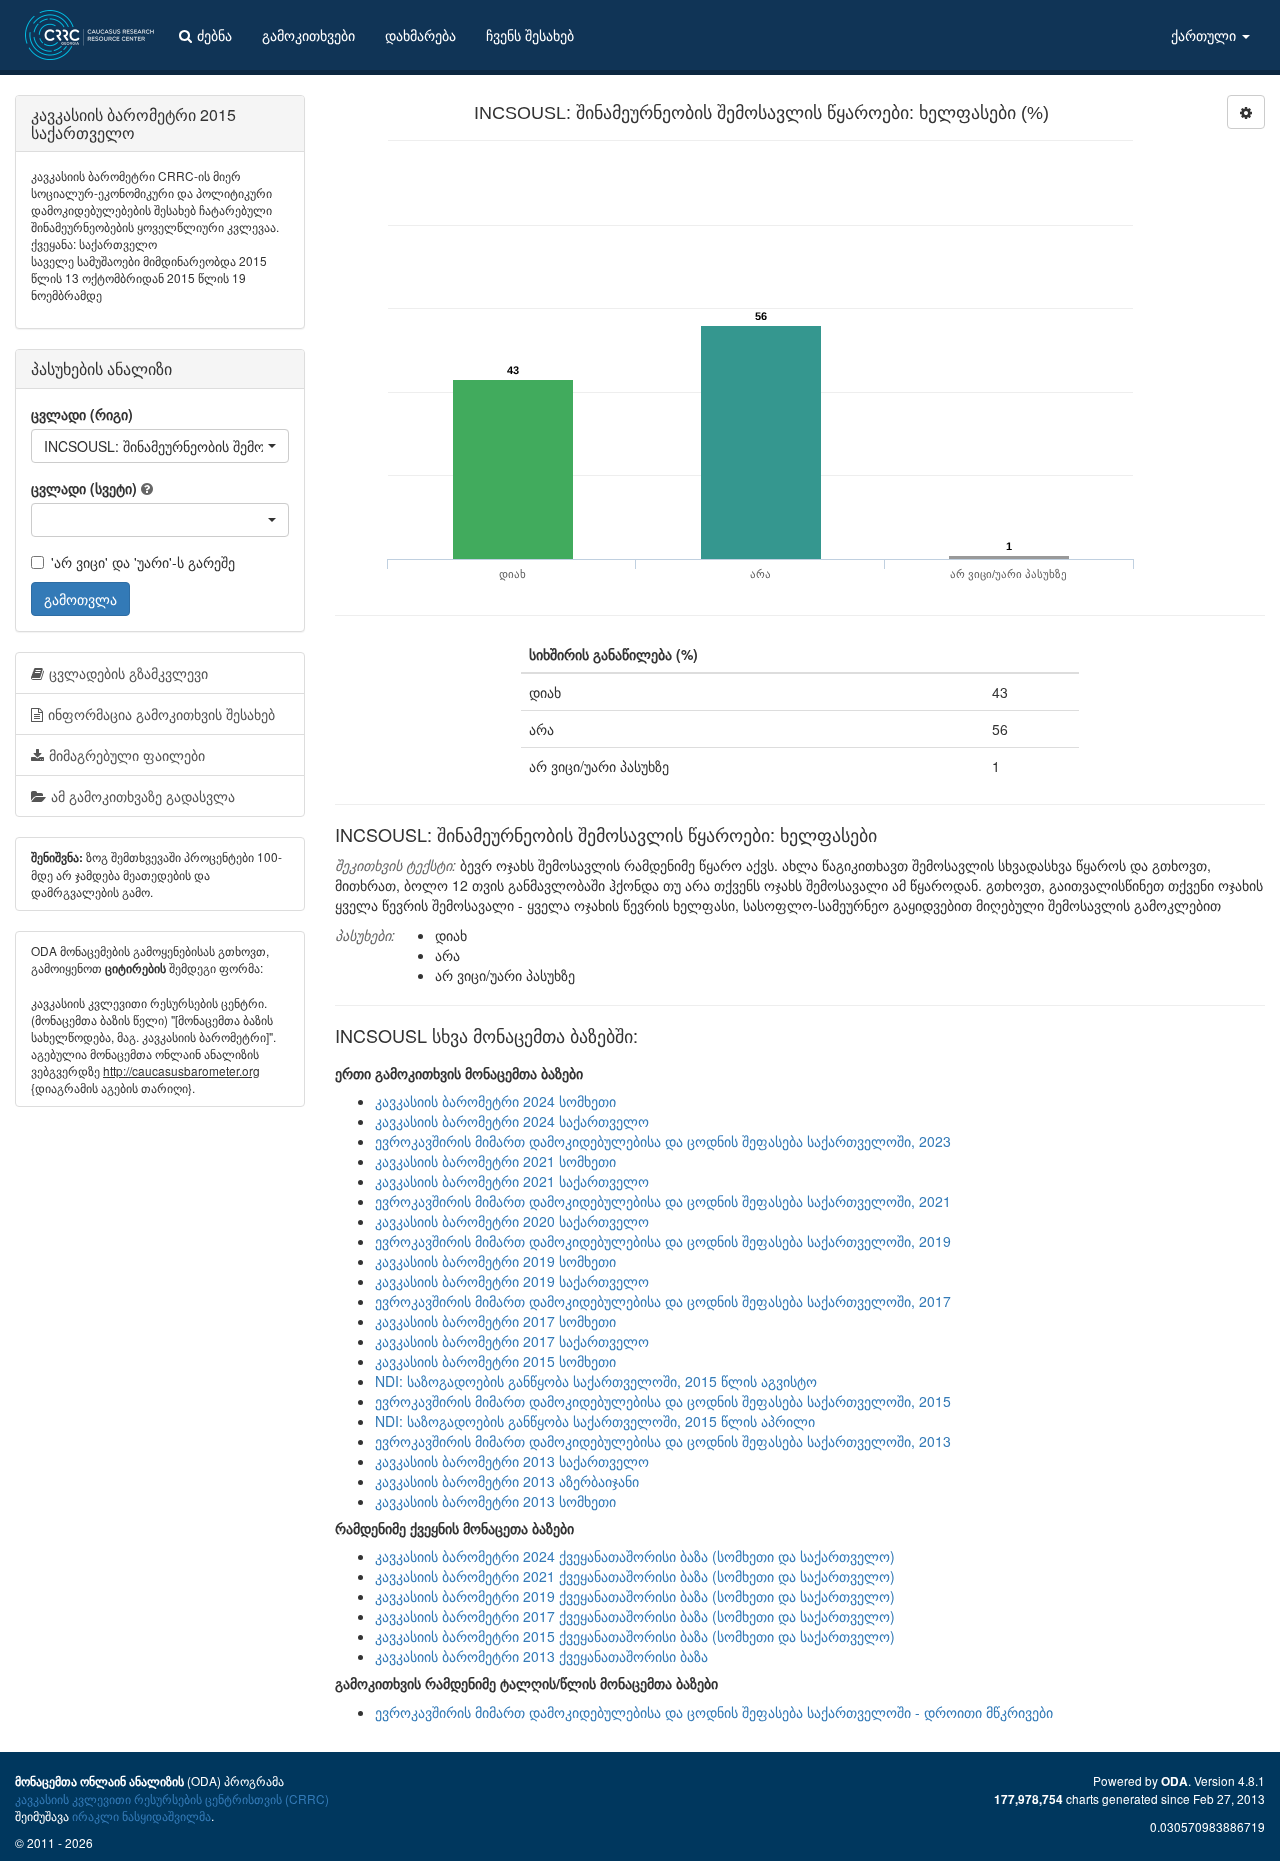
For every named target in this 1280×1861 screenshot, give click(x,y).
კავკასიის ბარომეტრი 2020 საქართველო (512, 1221)
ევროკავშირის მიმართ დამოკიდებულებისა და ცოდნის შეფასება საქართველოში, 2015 (663, 1401)
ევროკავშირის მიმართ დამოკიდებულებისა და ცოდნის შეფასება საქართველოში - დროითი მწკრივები (714, 1712)
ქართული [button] (1205, 35)
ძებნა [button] (214, 35)
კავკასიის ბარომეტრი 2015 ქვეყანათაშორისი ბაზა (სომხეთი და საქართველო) (635, 1636)
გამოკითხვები (308, 35)
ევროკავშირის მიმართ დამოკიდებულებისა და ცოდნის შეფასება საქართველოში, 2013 (663, 1441)
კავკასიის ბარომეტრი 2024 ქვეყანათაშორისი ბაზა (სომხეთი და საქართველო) (635, 1556)
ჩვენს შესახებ (530, 35)
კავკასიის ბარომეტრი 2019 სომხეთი (495, 1261)
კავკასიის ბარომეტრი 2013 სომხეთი (495, 1501)
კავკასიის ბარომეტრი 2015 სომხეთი (495, 1361)
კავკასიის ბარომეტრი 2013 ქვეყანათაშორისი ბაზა (541, 1656)
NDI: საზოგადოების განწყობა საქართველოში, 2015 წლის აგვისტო (596, 1381)
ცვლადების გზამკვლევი (128, 673)
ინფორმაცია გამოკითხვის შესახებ (161, 714)
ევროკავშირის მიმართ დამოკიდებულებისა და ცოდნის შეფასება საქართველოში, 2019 (663, 1241)
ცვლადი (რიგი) (82, 414)
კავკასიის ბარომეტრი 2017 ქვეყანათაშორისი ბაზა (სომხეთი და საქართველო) (635, 1616)
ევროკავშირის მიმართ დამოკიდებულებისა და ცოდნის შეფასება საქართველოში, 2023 (663, 1141)
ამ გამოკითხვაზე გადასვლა (143, 796)
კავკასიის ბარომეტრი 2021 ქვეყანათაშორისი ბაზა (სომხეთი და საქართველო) (635, 1576)
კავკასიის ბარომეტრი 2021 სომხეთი (495, 1161)
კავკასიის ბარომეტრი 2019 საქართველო (512, 1281)
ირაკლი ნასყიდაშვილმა (141, 1815)
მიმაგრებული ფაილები (127, 755)
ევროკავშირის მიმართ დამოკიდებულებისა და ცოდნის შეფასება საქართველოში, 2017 (663, 1301)
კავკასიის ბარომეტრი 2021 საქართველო (512, 1181)
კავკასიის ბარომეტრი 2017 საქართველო (512, 1341)
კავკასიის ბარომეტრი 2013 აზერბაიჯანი (507, 1481)
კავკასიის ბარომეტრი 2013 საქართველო (512, 1461)
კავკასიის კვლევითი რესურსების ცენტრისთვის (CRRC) (172, 1798)
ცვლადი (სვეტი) (84, 488)
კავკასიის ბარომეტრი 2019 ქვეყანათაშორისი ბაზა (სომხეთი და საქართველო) (635, 1596)
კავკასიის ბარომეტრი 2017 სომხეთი (495, 1321)
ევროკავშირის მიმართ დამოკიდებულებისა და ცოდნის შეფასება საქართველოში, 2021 (663, 1201)
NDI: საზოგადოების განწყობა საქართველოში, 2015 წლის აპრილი (595, 1421)
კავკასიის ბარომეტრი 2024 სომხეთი (495, 1101)
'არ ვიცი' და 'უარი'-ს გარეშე (143, 562)
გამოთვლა (80, 599)
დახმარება (420, 35)
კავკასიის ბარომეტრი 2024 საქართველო (512, 1121)
